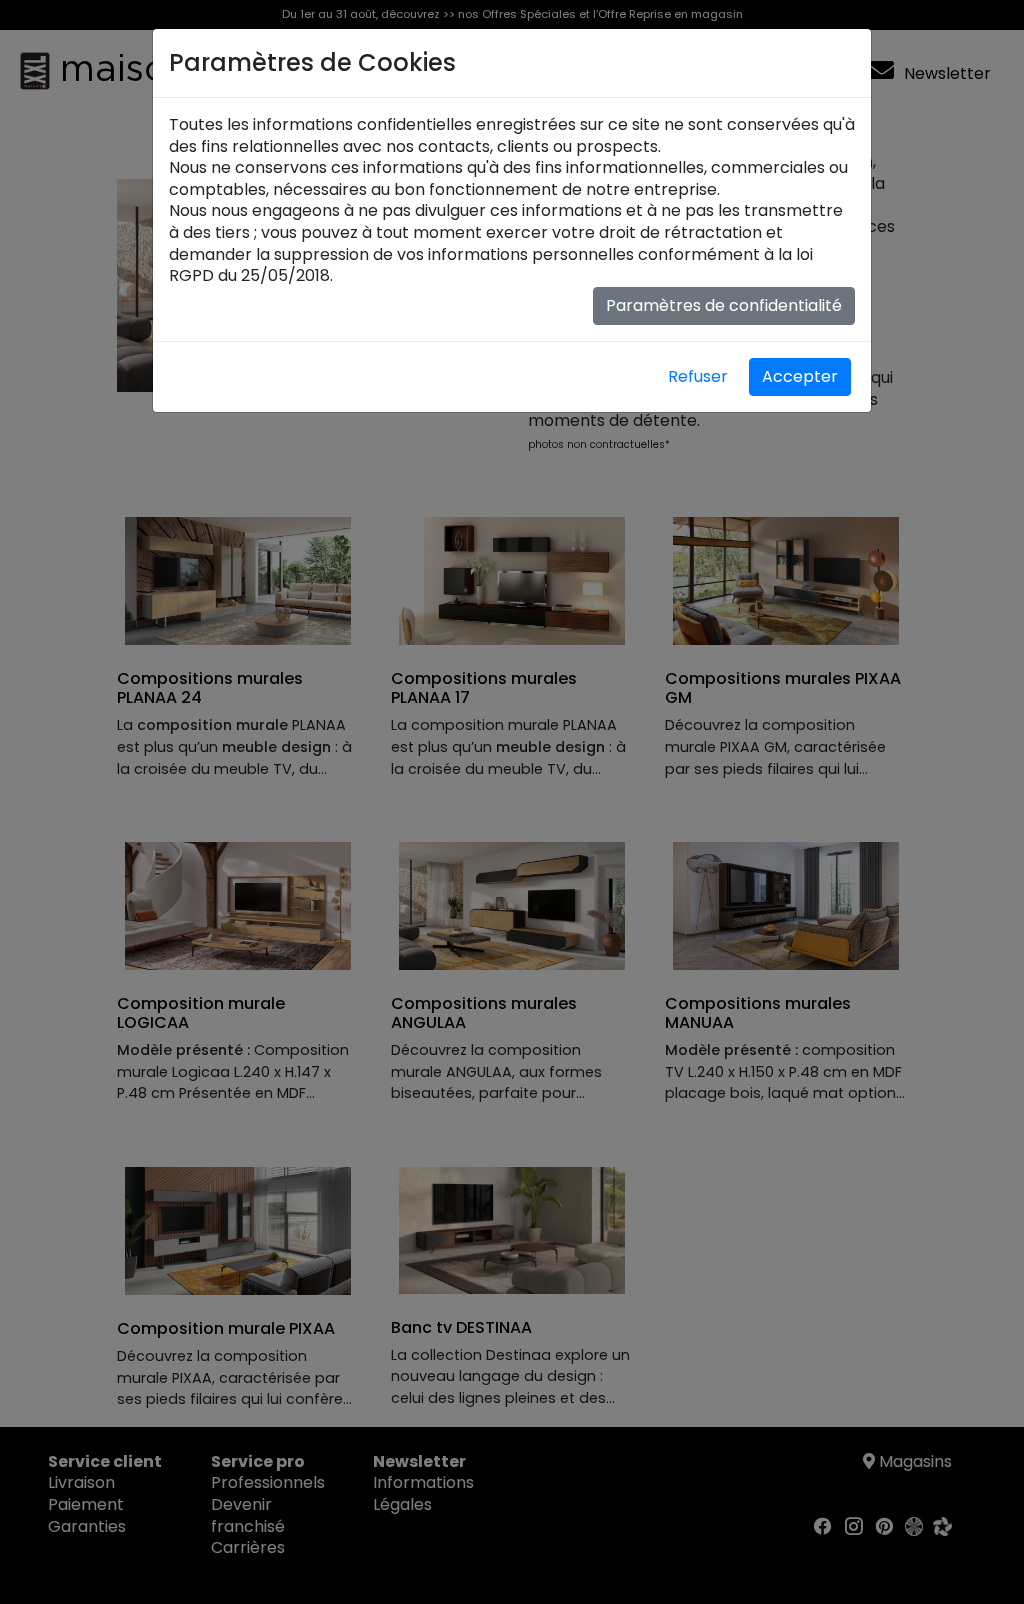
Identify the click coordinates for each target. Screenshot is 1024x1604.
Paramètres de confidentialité (724, 305)
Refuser (698, 376)
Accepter (800, 376)
